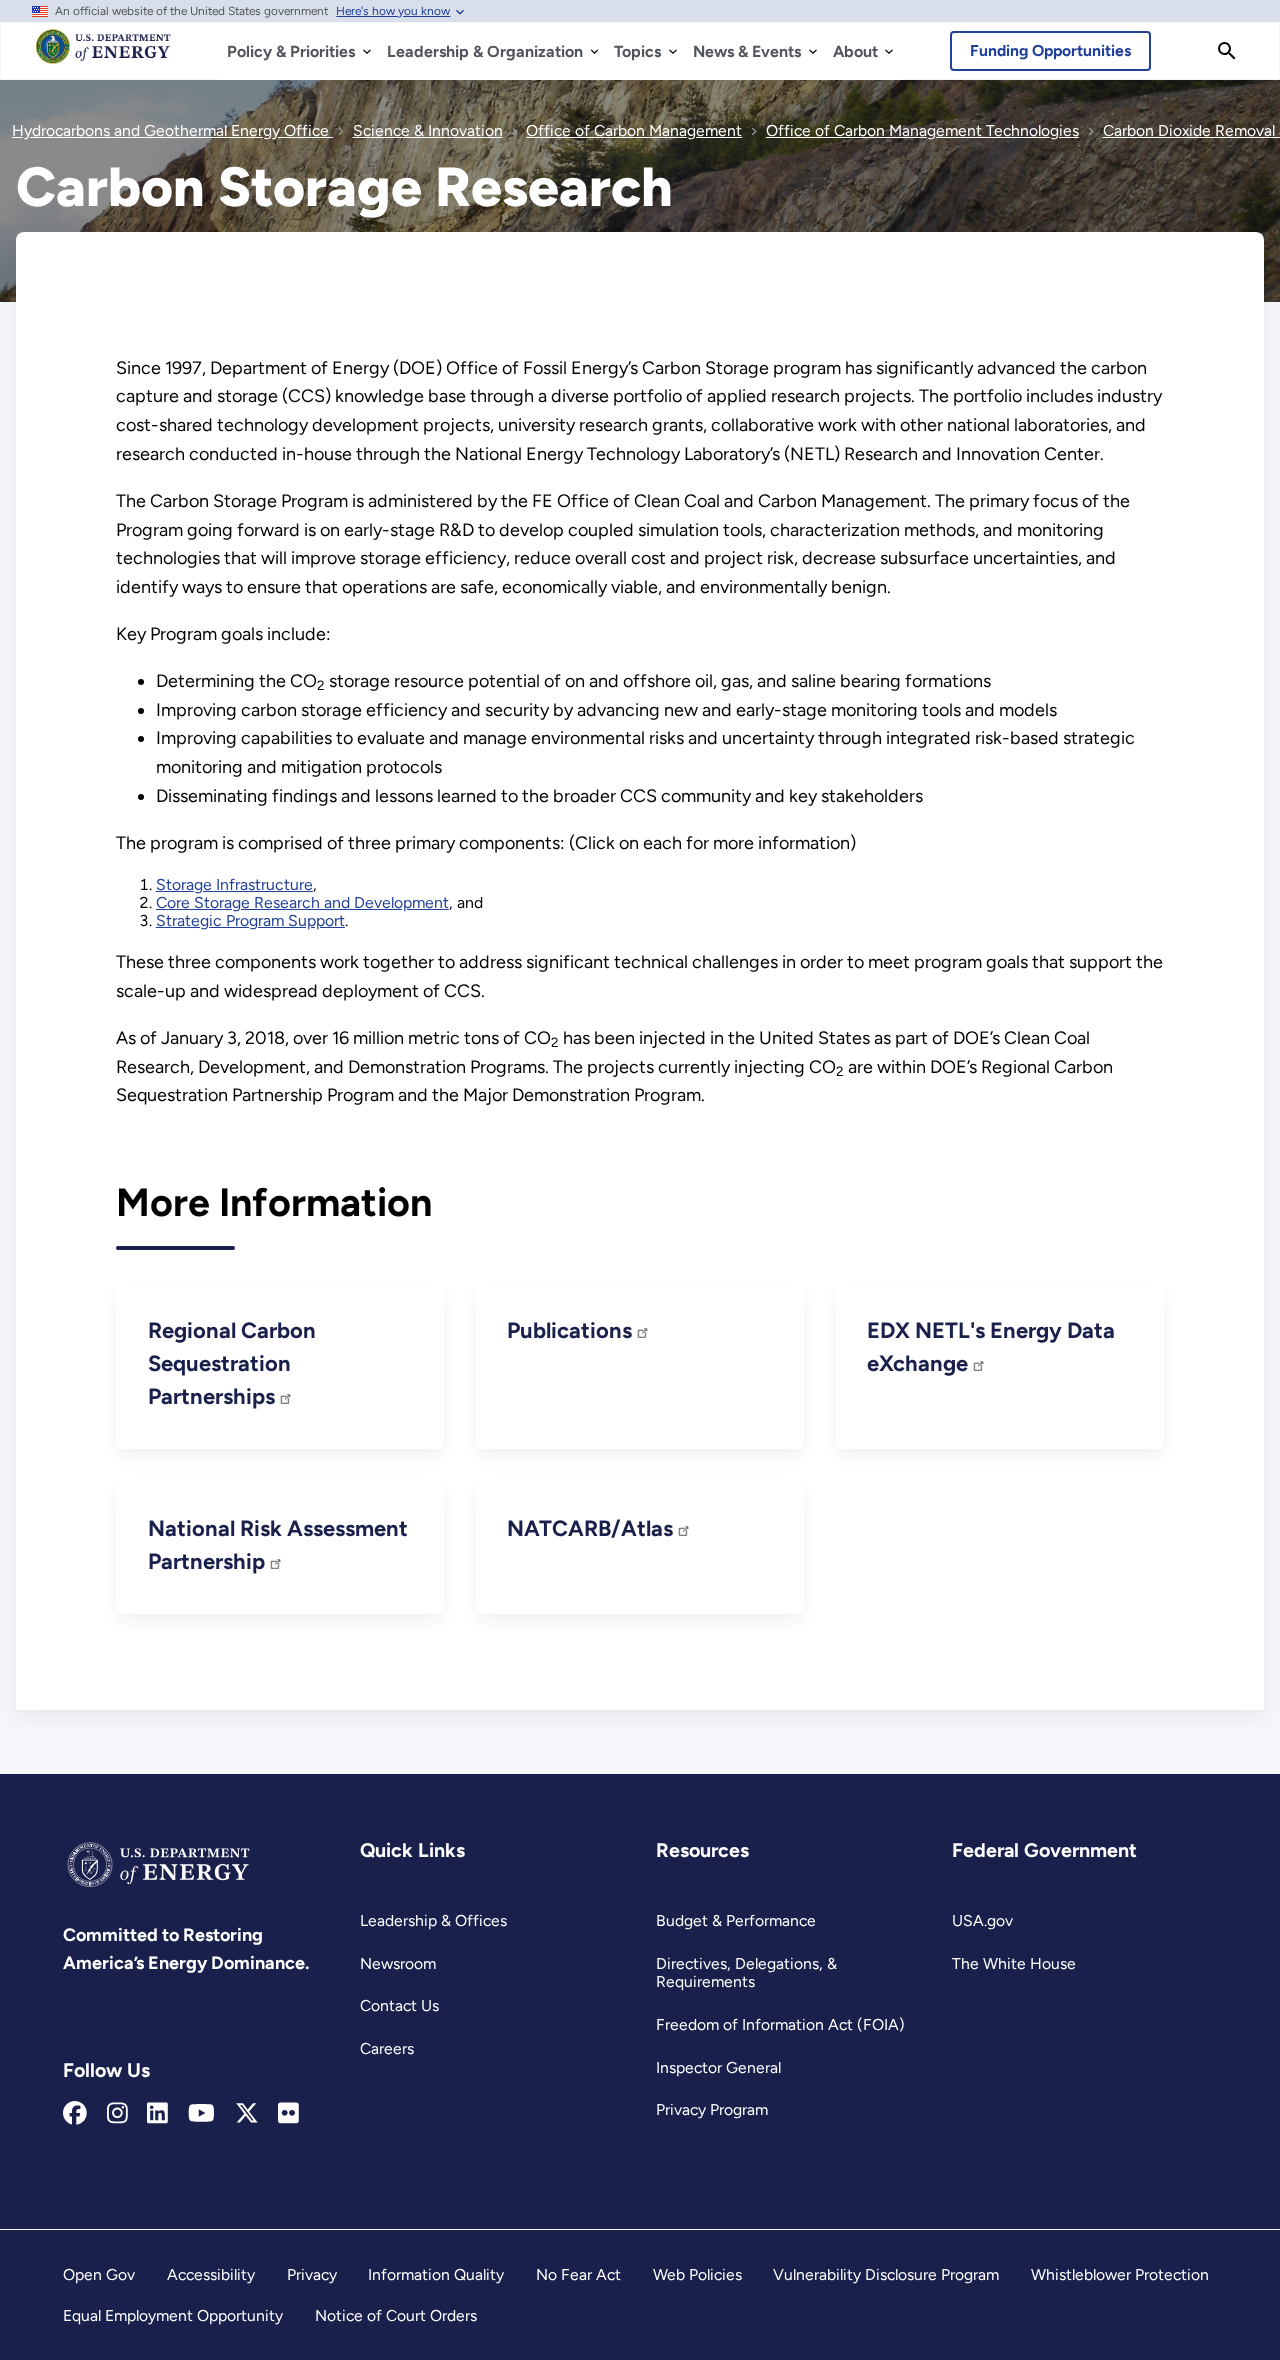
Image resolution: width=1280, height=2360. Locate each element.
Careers (387, 2048)
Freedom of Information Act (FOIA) (780, 2024)
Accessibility (211, 2274)
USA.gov (982, 1920)
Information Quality (436, 2274)
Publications (572, 1330)
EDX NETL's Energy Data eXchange (991, 1347)
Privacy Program (712, 2109)
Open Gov (99, 2274)
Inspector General (718, 2067)
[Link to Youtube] (201, 2114)
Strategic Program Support (250, 920)
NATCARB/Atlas (592, 1528)
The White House (1014, 1963)
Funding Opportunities (1050, 50)
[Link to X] (247, 2114)
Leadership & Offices (433, 1920)
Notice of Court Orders (396, 2315)
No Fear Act (578, 2274)
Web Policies (697, 2274)
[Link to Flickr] (288, 2114)
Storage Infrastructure (234, 884)
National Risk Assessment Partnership (278, 1545)
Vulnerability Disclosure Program (886, 2274)
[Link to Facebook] (75, 2114)
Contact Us (399, 2005)
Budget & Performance (736, 1920)
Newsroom (398, 1963)
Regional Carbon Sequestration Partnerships (232, 1363)
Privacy (312, 2274)
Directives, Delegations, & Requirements (746, 1973)
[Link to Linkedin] (157, 2114)
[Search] (1227, 51)
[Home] (103, 56)
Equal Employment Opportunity (173, 2315)
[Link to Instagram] (117, 2114)
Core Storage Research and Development (302, 902)
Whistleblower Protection (1120, 2274)
